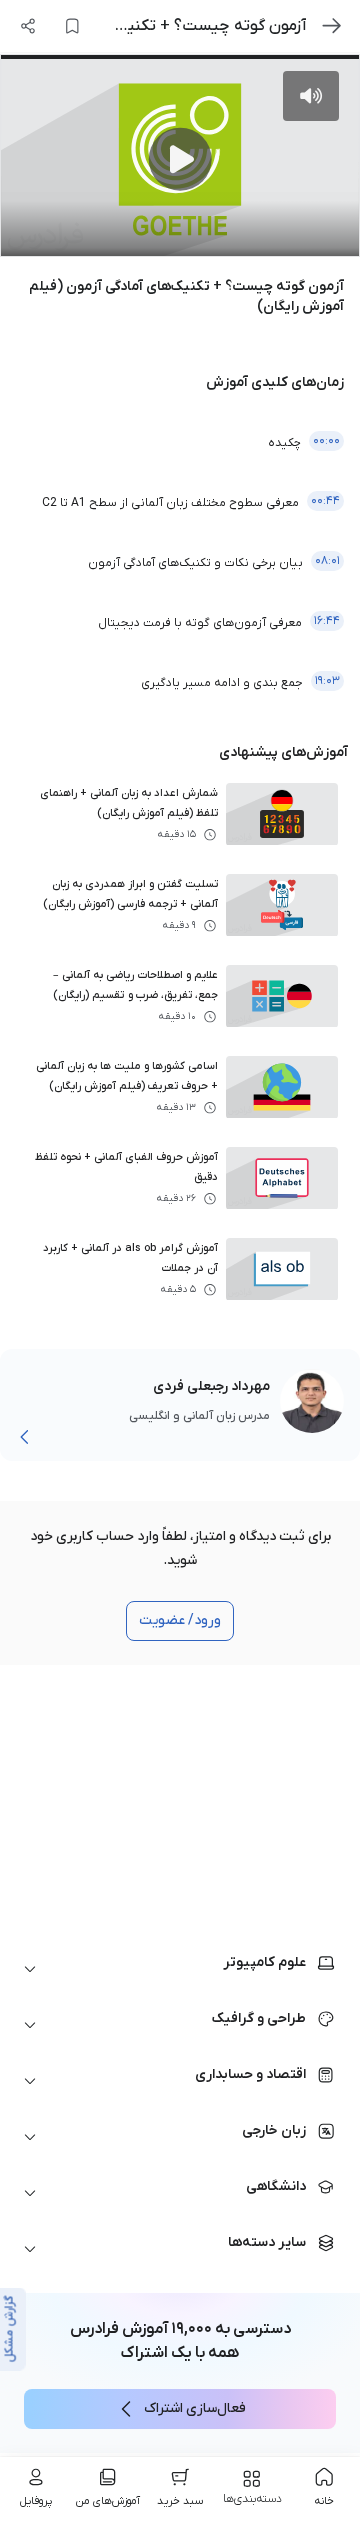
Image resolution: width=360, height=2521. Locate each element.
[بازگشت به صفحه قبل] (332, 26)
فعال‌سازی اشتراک (195, 2408)
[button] (180, 1969)
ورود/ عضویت (180, 1620)
